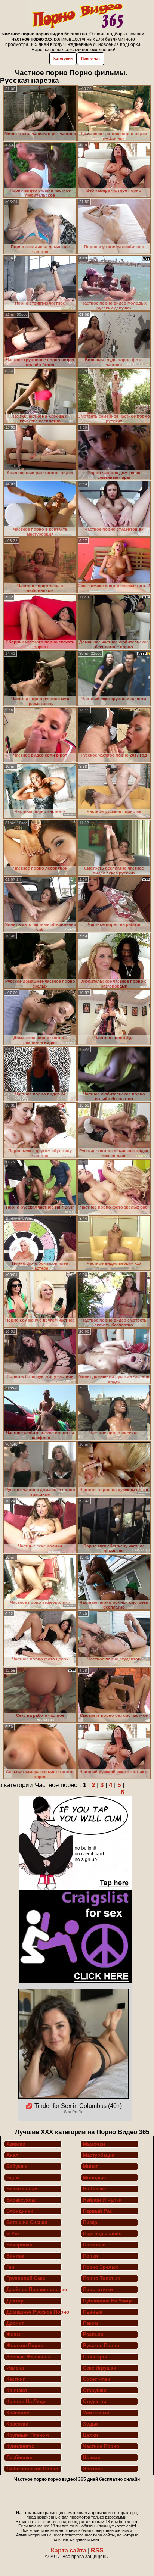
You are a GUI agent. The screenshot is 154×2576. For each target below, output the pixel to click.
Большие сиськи (27, 2222)
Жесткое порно (25, 2346)
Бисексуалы (21, 2200)
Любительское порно (32, 2469)
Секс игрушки (100, 2368)
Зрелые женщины (28, 2357)
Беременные (22, 2189)
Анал (12, 2155)
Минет (90, 2166)
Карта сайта (69, 2550)
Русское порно (101, 2346)
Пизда (90, 2222)
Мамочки (94, 2144)
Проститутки (98, 2290)
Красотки (17, 2424)
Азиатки (16, 2144)
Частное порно (101, 2446)
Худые (91, 2424)
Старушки (95, 2390)
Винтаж (15, 2256)
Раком (91, 2323)
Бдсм (13, 2178)
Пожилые (94, 2245)
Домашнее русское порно (34, 2312)
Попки (90, 2256)
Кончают (17, 2390)
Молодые (94, 2178)
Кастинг (16, 2379)
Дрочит (15, 2323)
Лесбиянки (19, 2458)
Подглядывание (102, 2234)
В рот (13, 2234)
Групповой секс (26, 2278)
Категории (63, 58)
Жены (13, 2334)
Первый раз (97, 2211)
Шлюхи (92, 2458)
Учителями (96, 2413)
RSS (97, 2550)
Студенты (95, 2402)
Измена (15, 2368)
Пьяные (93, 2312)
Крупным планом (28, 2435)
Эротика (93, 2469)
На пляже (94, 2189)
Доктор (15, 2301)
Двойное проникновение (34, 2290)
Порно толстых (101, 2278)
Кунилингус (20, 2446)
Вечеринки (19, 2245)
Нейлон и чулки (102, 2200)
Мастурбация (99, 2155)
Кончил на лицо (26, 2402)
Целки (90, 2435)
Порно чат (91, 58)
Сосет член (97, 2379)
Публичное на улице (108, 2301)
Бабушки (17, 2166)
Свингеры (95, 2357)
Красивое (18, 2413)
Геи (10, 2267)
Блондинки (20, 2211)
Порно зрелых (101, 2267)
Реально (93, 2334)
